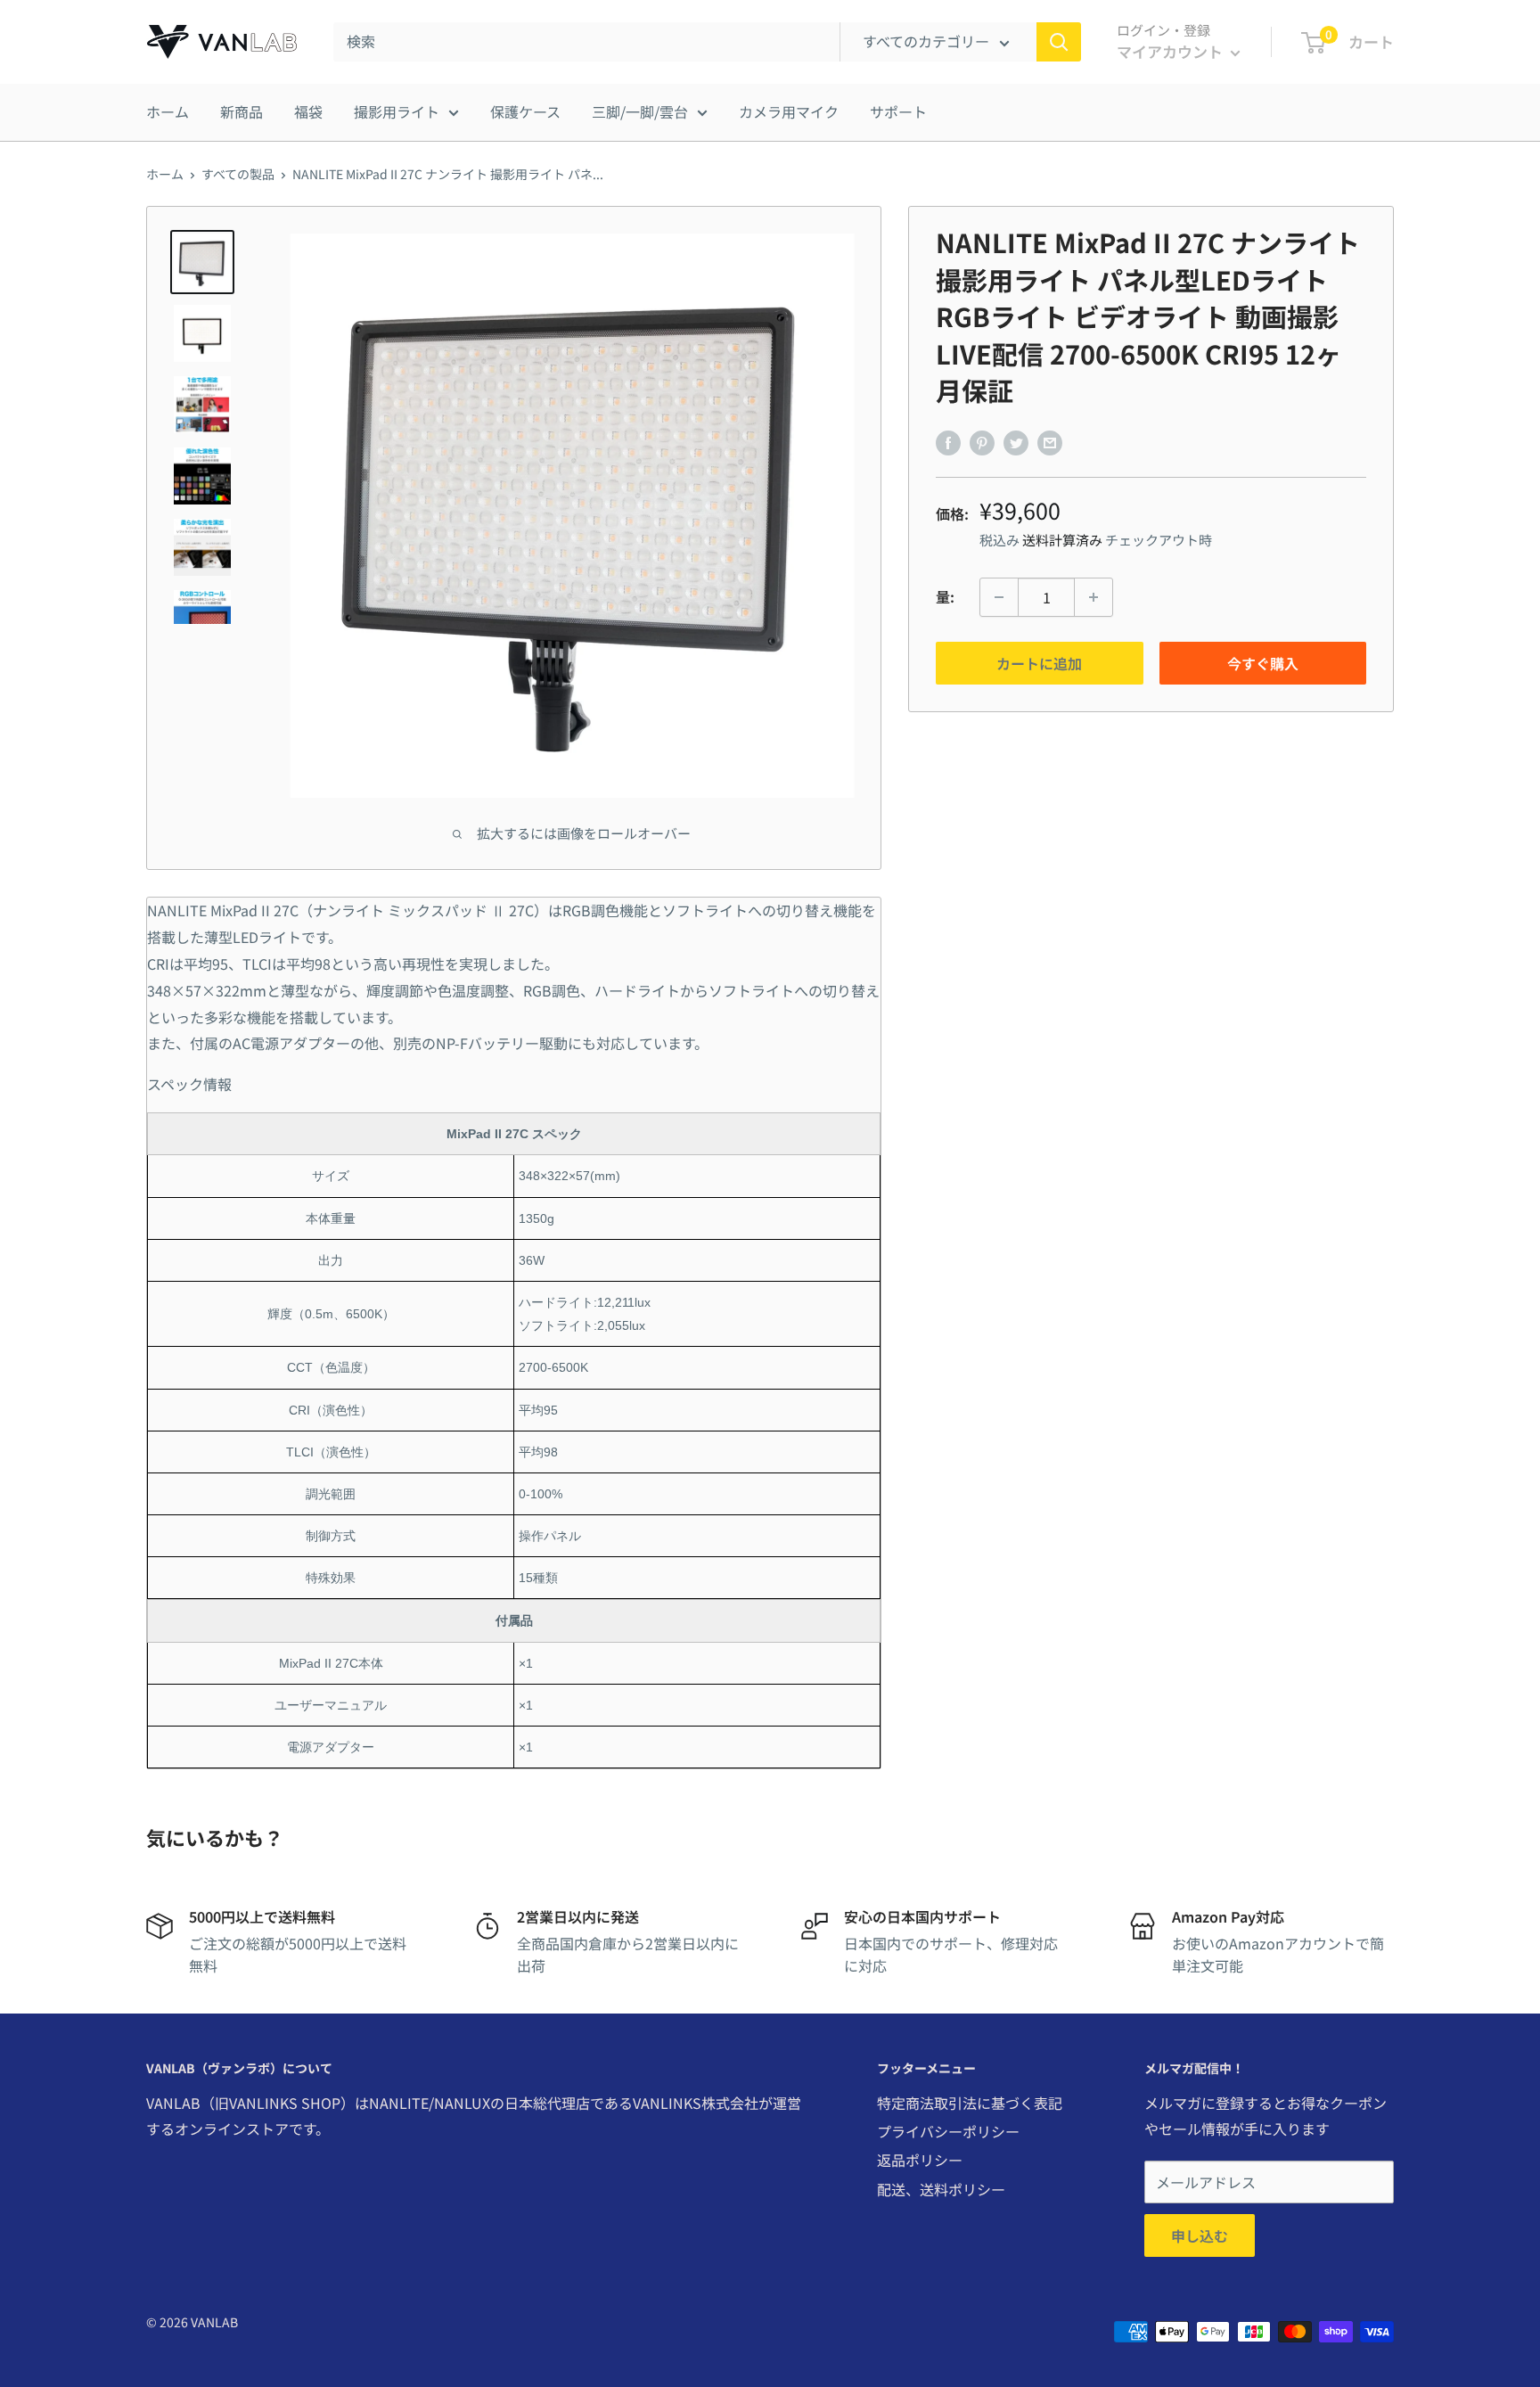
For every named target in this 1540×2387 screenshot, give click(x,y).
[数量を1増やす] (1094, 597)
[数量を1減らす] (999, 597)
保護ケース (525, 111)
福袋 (308, 111)
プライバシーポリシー (948, 2131)
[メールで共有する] (1050, 442)
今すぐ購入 (1263, 663)
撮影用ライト (397, 111)
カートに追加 (1039, 663)
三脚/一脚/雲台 (640, 111)
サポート (898, 111)
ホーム (168, 111)
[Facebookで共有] (948, 442)
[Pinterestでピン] (982, 442)
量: (945, 596)
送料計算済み (1062, 540)
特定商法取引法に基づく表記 (970, 2103)
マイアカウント (1171, 51)
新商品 (242, 111)
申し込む (1200, 2235)
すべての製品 (238, 174)
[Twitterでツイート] (1016, 442)
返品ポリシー (920, 2160)
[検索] (1059, 42)
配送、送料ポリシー (941, 2189)
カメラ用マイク (789, 111)
